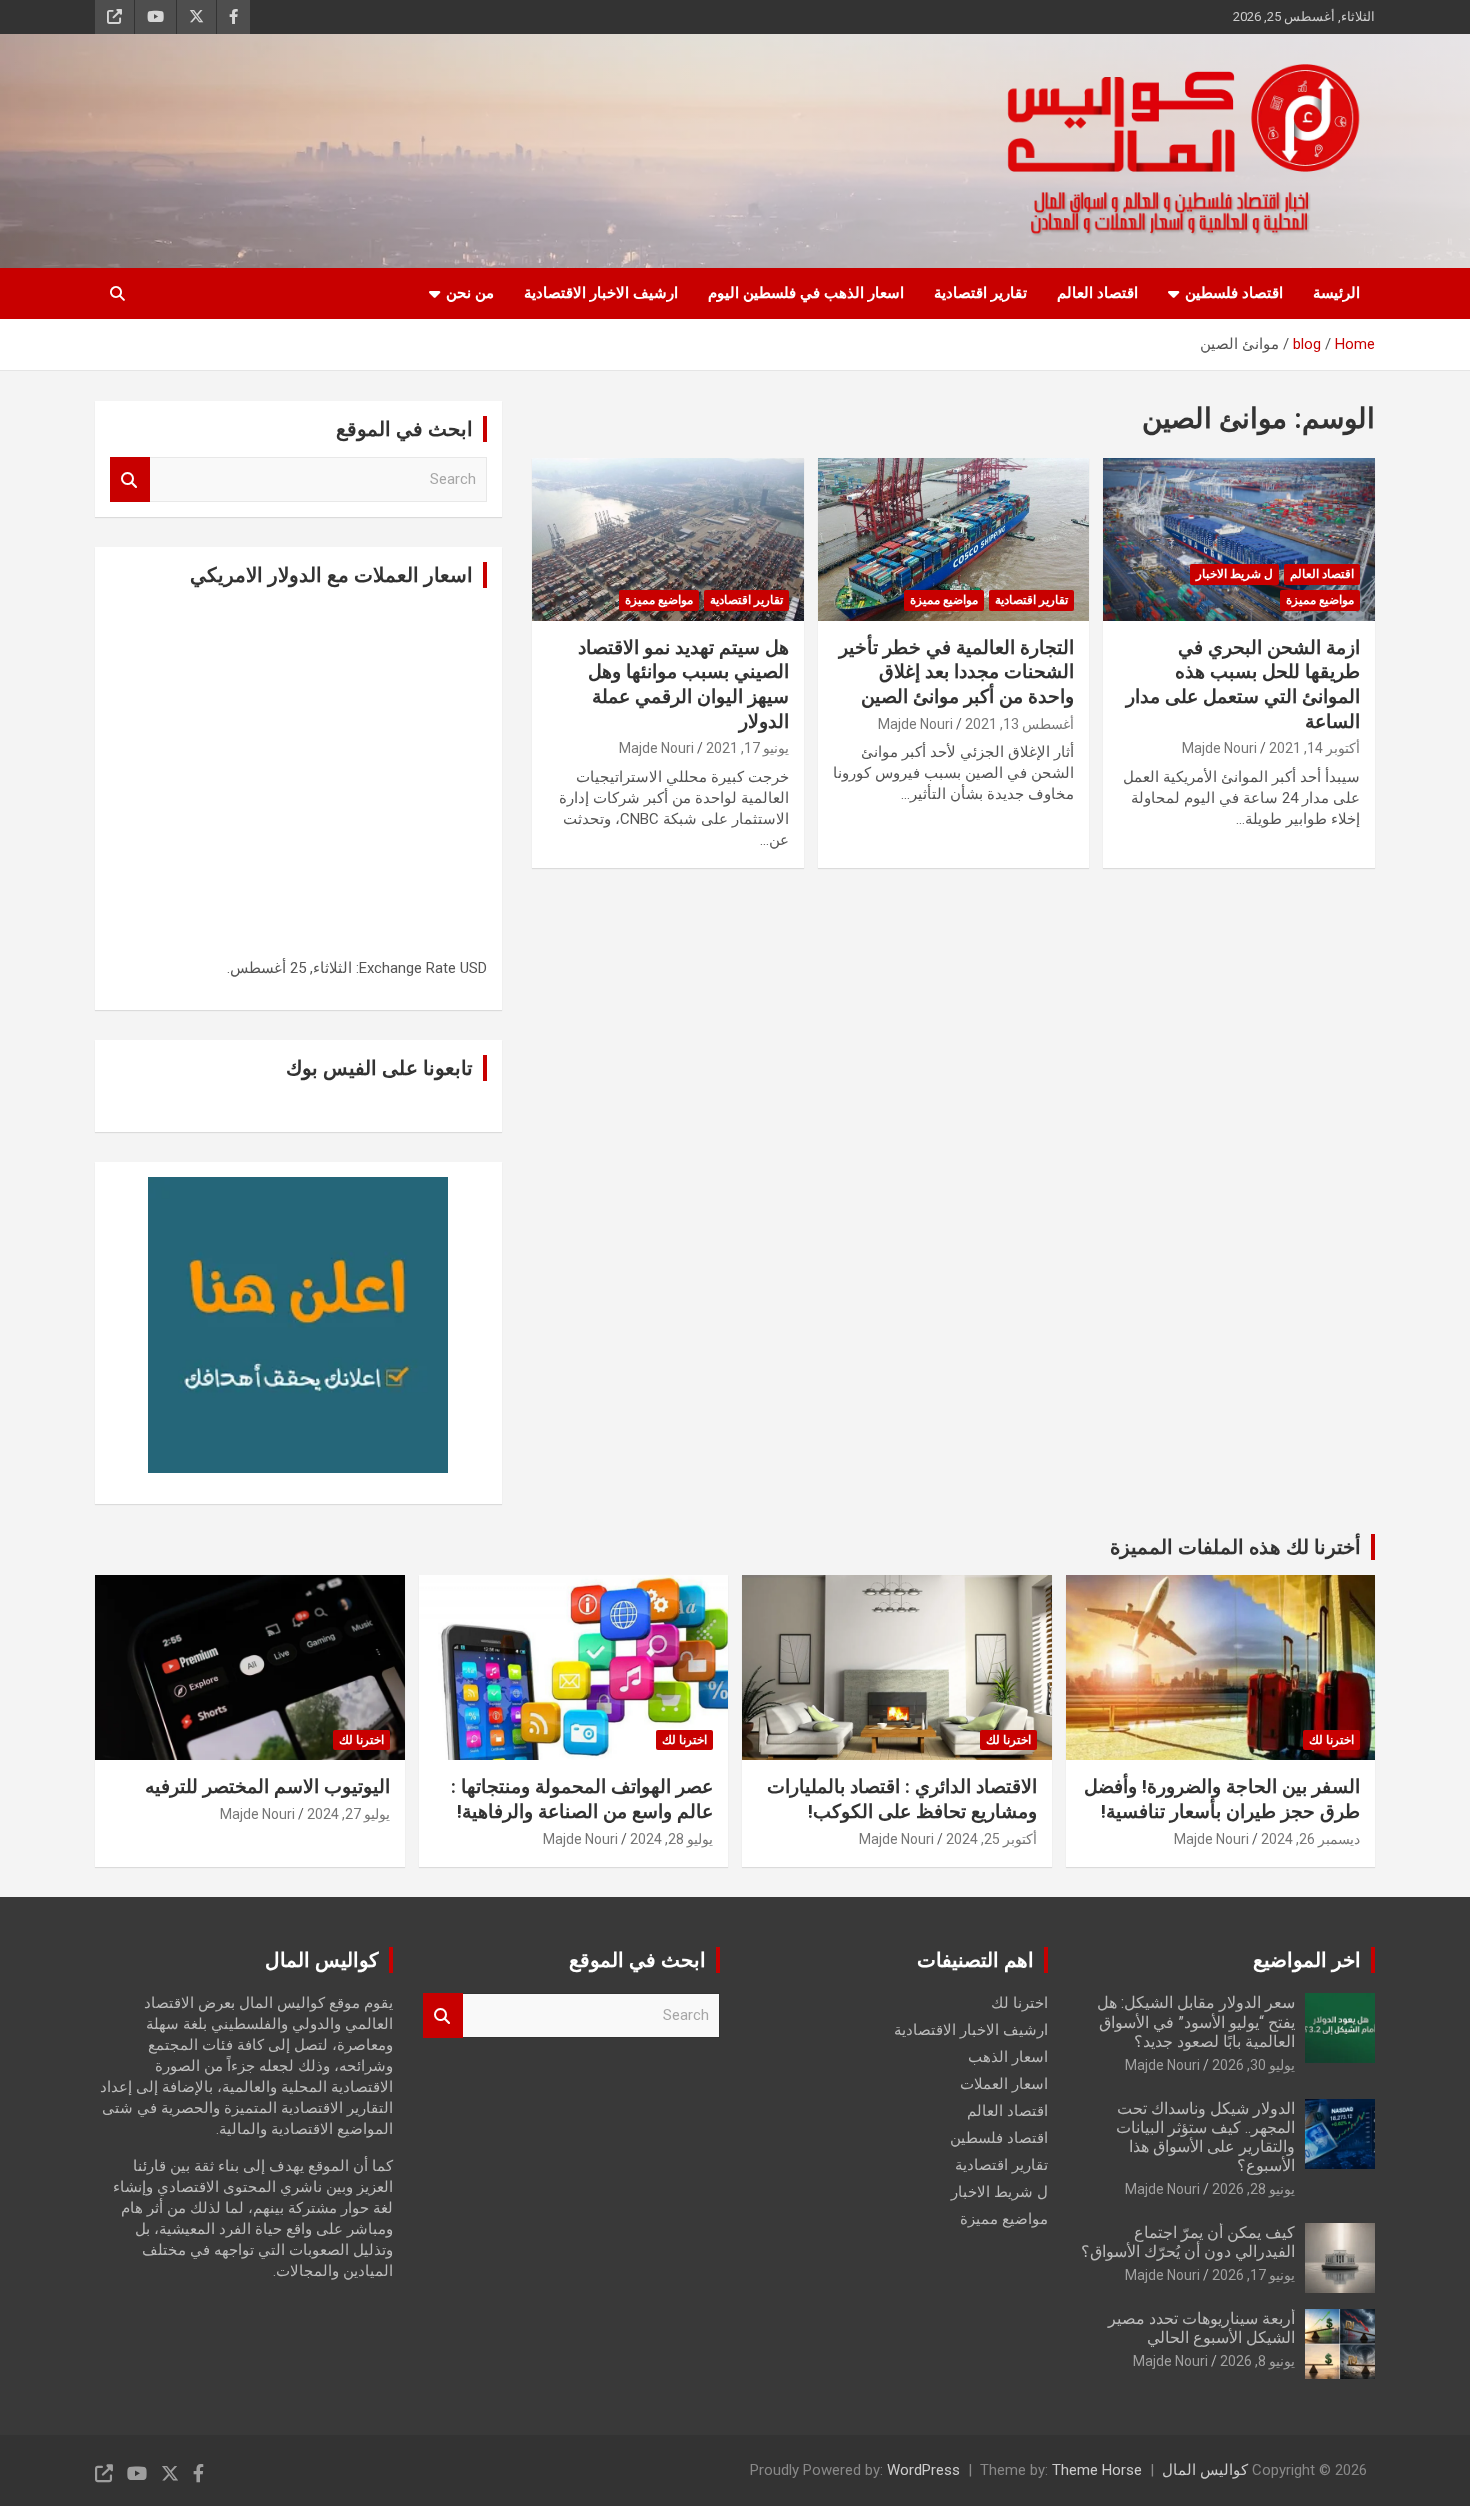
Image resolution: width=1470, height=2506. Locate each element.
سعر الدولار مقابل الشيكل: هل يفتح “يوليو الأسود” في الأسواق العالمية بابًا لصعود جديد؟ (1196, 2021)
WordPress (923, 2470)
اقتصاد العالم (1097, 293)
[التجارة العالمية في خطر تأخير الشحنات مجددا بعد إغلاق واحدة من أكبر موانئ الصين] (953, 539)
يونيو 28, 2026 (1253, 2189)
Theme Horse (1097, 2470)
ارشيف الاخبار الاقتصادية (601, 293)
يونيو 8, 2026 (1257, 2361)
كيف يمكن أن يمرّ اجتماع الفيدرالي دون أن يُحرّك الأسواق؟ (1188, 2242)
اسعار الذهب (1008, 2057)
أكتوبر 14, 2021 (1314, 748)
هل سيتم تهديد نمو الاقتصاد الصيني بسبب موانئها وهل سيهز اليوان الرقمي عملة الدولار (683, 684)
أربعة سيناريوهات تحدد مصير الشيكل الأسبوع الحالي (1201, 2328)
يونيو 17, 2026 (1253, 2275)
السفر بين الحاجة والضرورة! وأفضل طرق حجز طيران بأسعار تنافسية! (1222, 1799)
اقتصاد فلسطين (1234, 293)
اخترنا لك (1331, 1740)
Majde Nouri (1219, 748)
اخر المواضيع (1307, 1960)
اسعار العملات (1004, 2084)
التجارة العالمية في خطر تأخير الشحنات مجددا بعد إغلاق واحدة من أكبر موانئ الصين (956, 672)
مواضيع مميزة (1320, 600)
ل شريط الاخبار (1234, 574)
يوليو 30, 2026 (1253, 2065)
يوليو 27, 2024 (348, 1814)
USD (473, 968)
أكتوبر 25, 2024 (991, 1839)
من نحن (470, 293)
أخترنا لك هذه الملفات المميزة (1235, 1547)
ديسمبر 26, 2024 (1310, 1839)
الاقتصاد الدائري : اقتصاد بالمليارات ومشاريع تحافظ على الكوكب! (902, 1799)
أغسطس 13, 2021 (1019, 724)
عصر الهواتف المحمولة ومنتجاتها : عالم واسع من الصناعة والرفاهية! (582, 1799)
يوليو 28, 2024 (671, 1839)
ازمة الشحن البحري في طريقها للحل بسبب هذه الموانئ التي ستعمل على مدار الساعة (1243, 684)
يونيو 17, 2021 (747, 748)
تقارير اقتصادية (980, 293)
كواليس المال (1205, 2470)
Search (130, 479)
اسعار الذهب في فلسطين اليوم (806, 293)
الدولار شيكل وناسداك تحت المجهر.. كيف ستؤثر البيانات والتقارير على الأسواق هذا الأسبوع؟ (1205, 2137)
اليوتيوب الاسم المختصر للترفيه (267, 1786)
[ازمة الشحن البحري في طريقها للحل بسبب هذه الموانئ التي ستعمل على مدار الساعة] (1238, 539)
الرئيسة (1336, 293)
